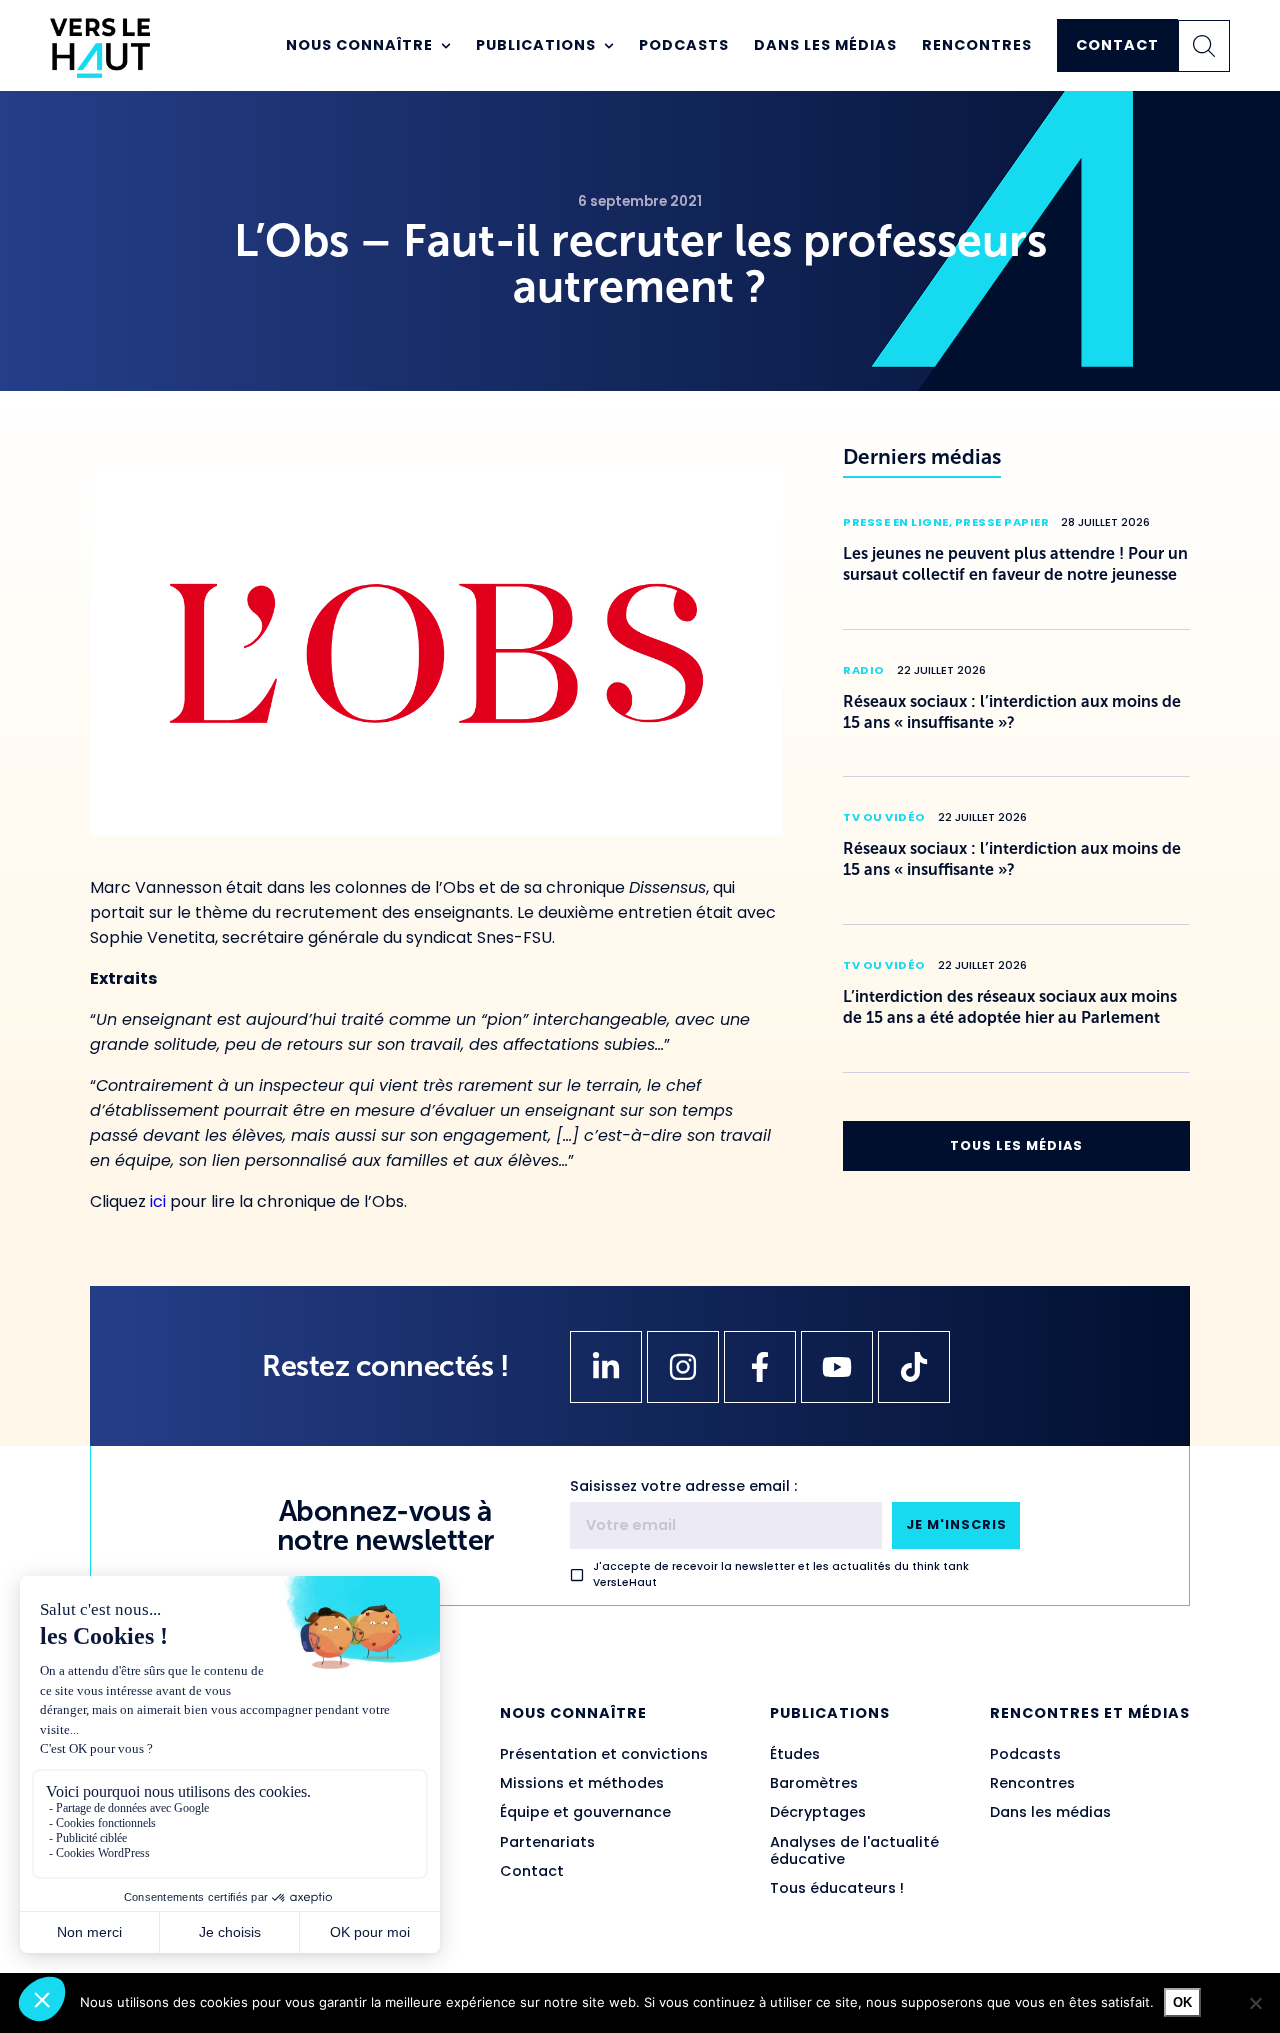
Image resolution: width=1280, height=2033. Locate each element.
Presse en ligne (896, 522)
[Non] (1255, 2003)
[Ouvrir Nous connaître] (446, 46)
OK (1182, 2002)
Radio (864, 670)
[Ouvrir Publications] (609, 46)
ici (158, 1201)
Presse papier (1002, 522)
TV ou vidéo (884, 817)
